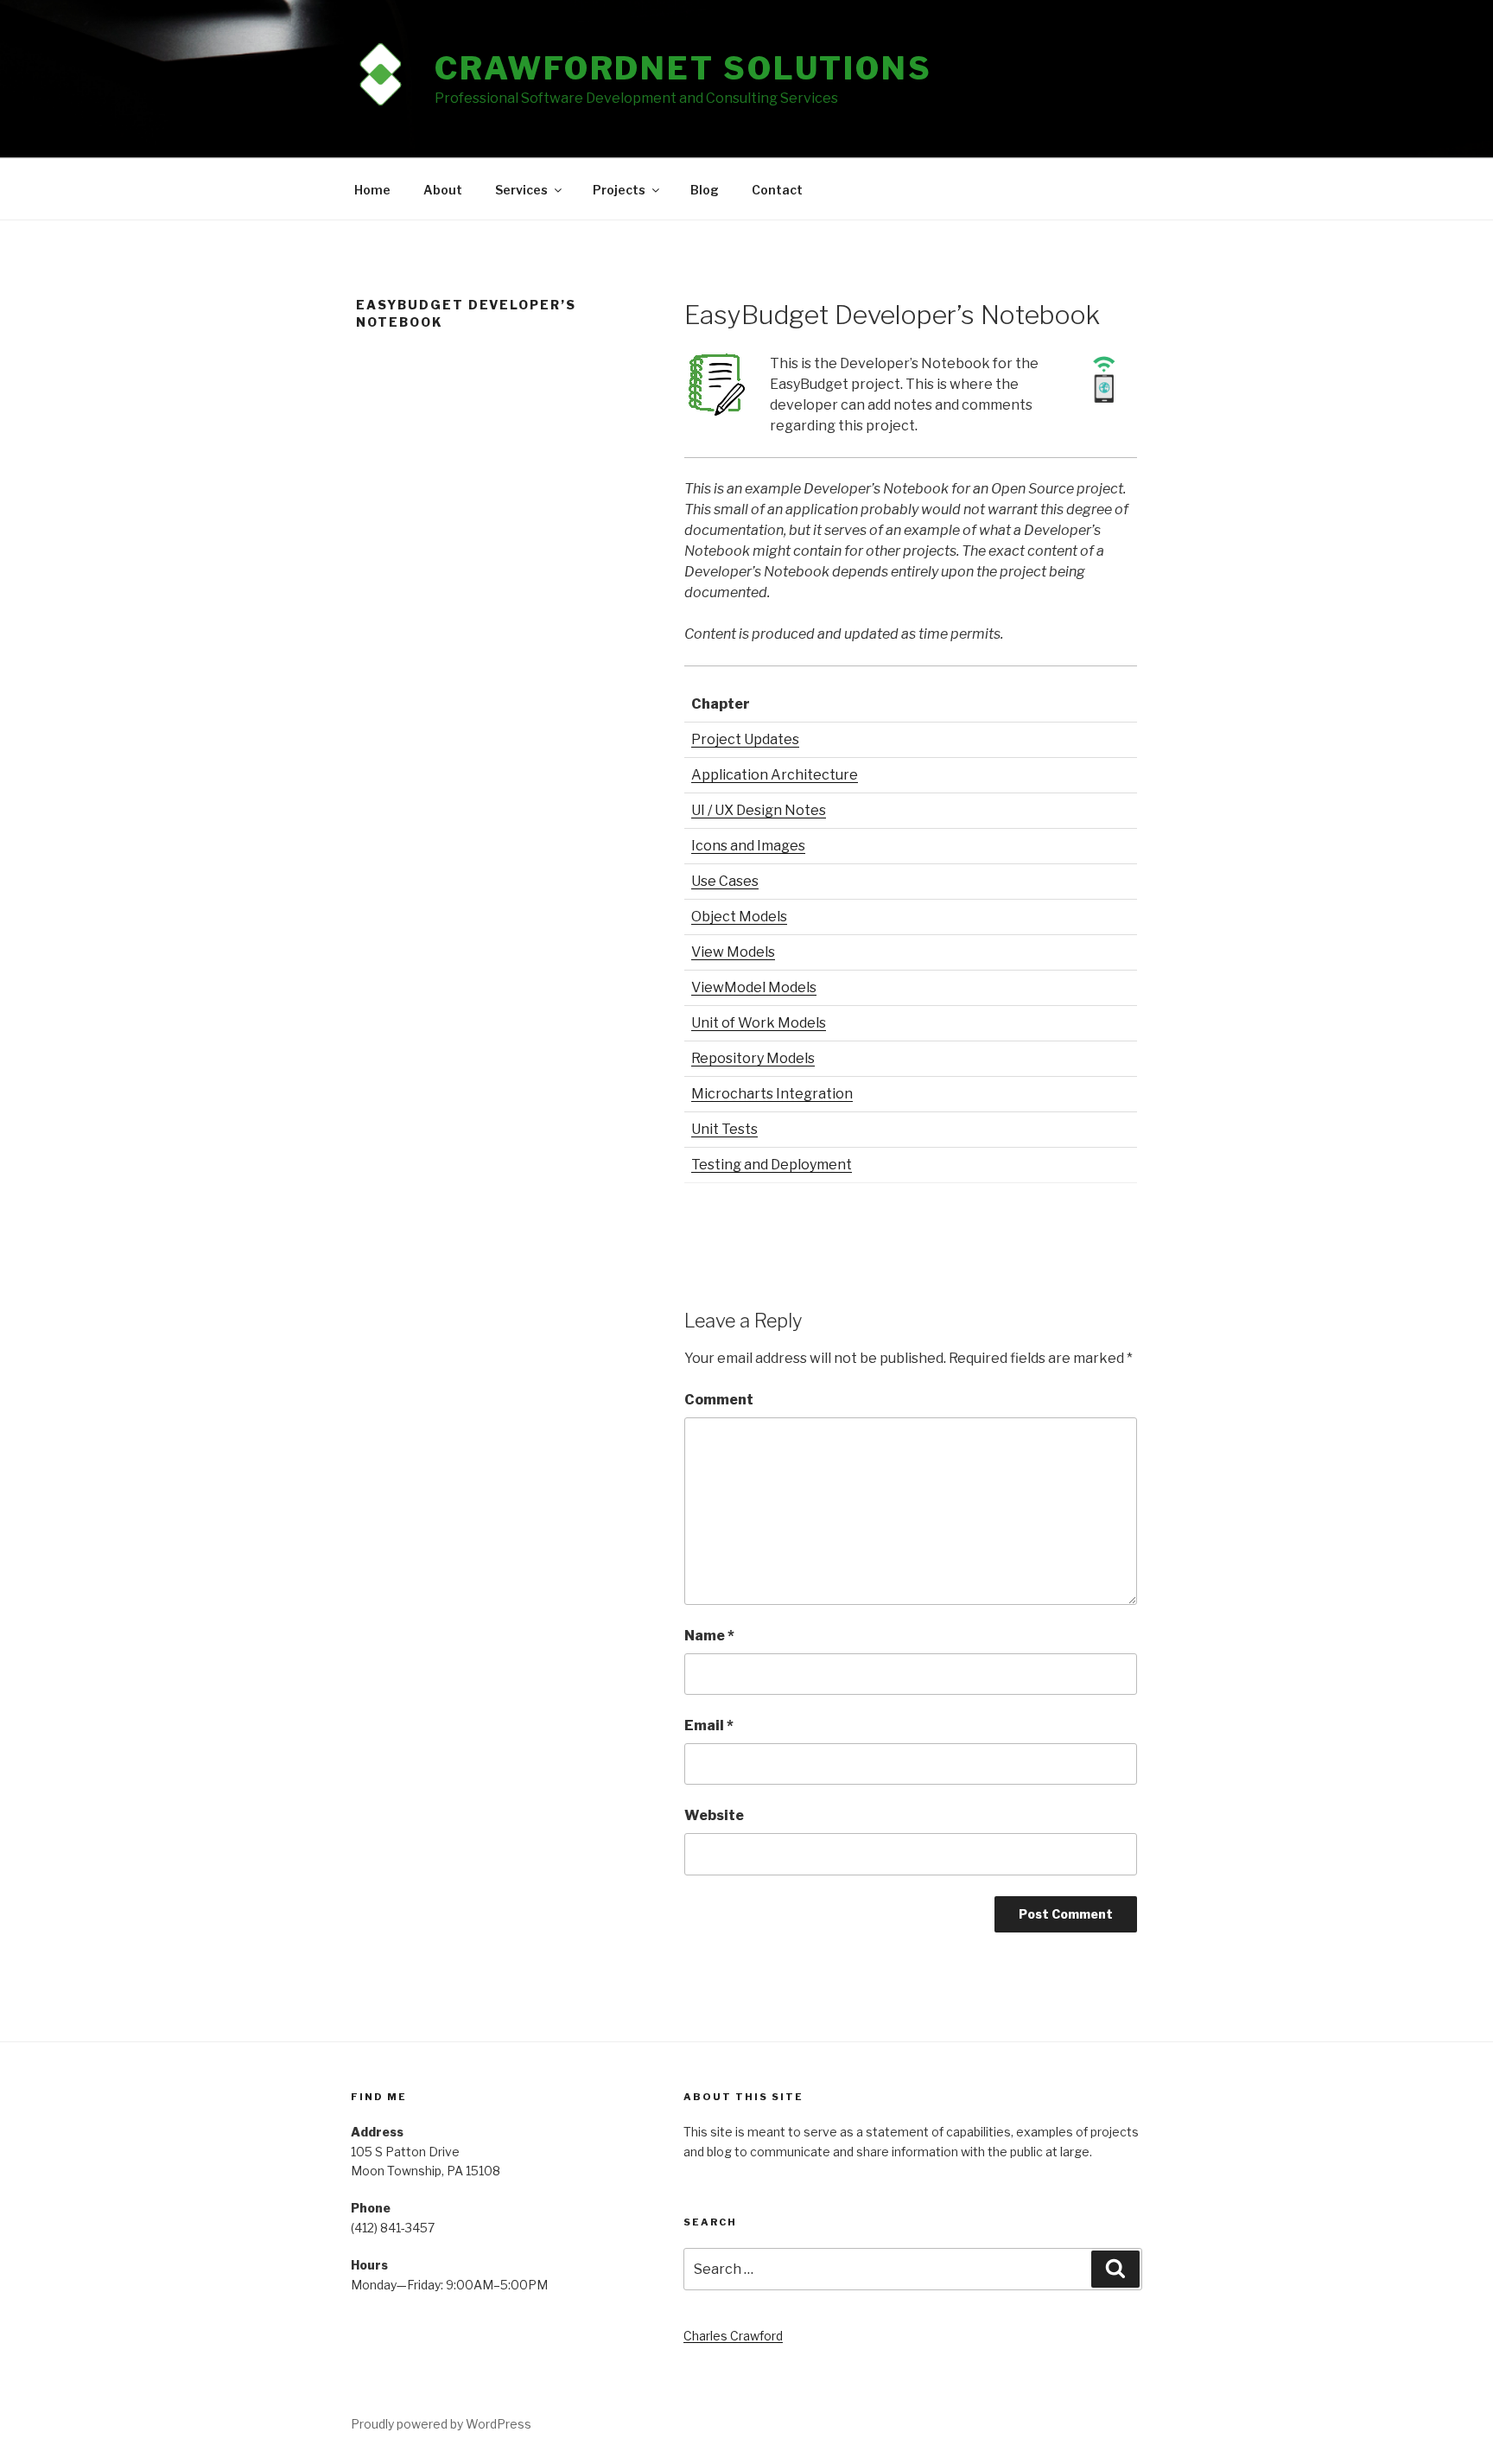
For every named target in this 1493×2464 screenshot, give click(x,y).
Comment (719, 1400)
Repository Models (753, 1058)
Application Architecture (775, 775)
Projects (619, 190)
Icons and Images (748, 846)
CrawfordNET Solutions (683, 68)
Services (521, 190)
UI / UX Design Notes (759, 810)
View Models (733, 952)
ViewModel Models (754, 987)
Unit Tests (724, 1129)
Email (709, 1725)
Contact (777, 190)
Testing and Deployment (772, 1165)
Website (714, 1815)
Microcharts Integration (772, 1094)
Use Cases (725, 881)
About (443, 190)
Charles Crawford (733, 2336)
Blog (705, 190)
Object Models (739, 917)
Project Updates (745, 739)
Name (709, 1636)
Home (372, 190)
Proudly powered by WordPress (441, 2424)
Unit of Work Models (759, 1023)
